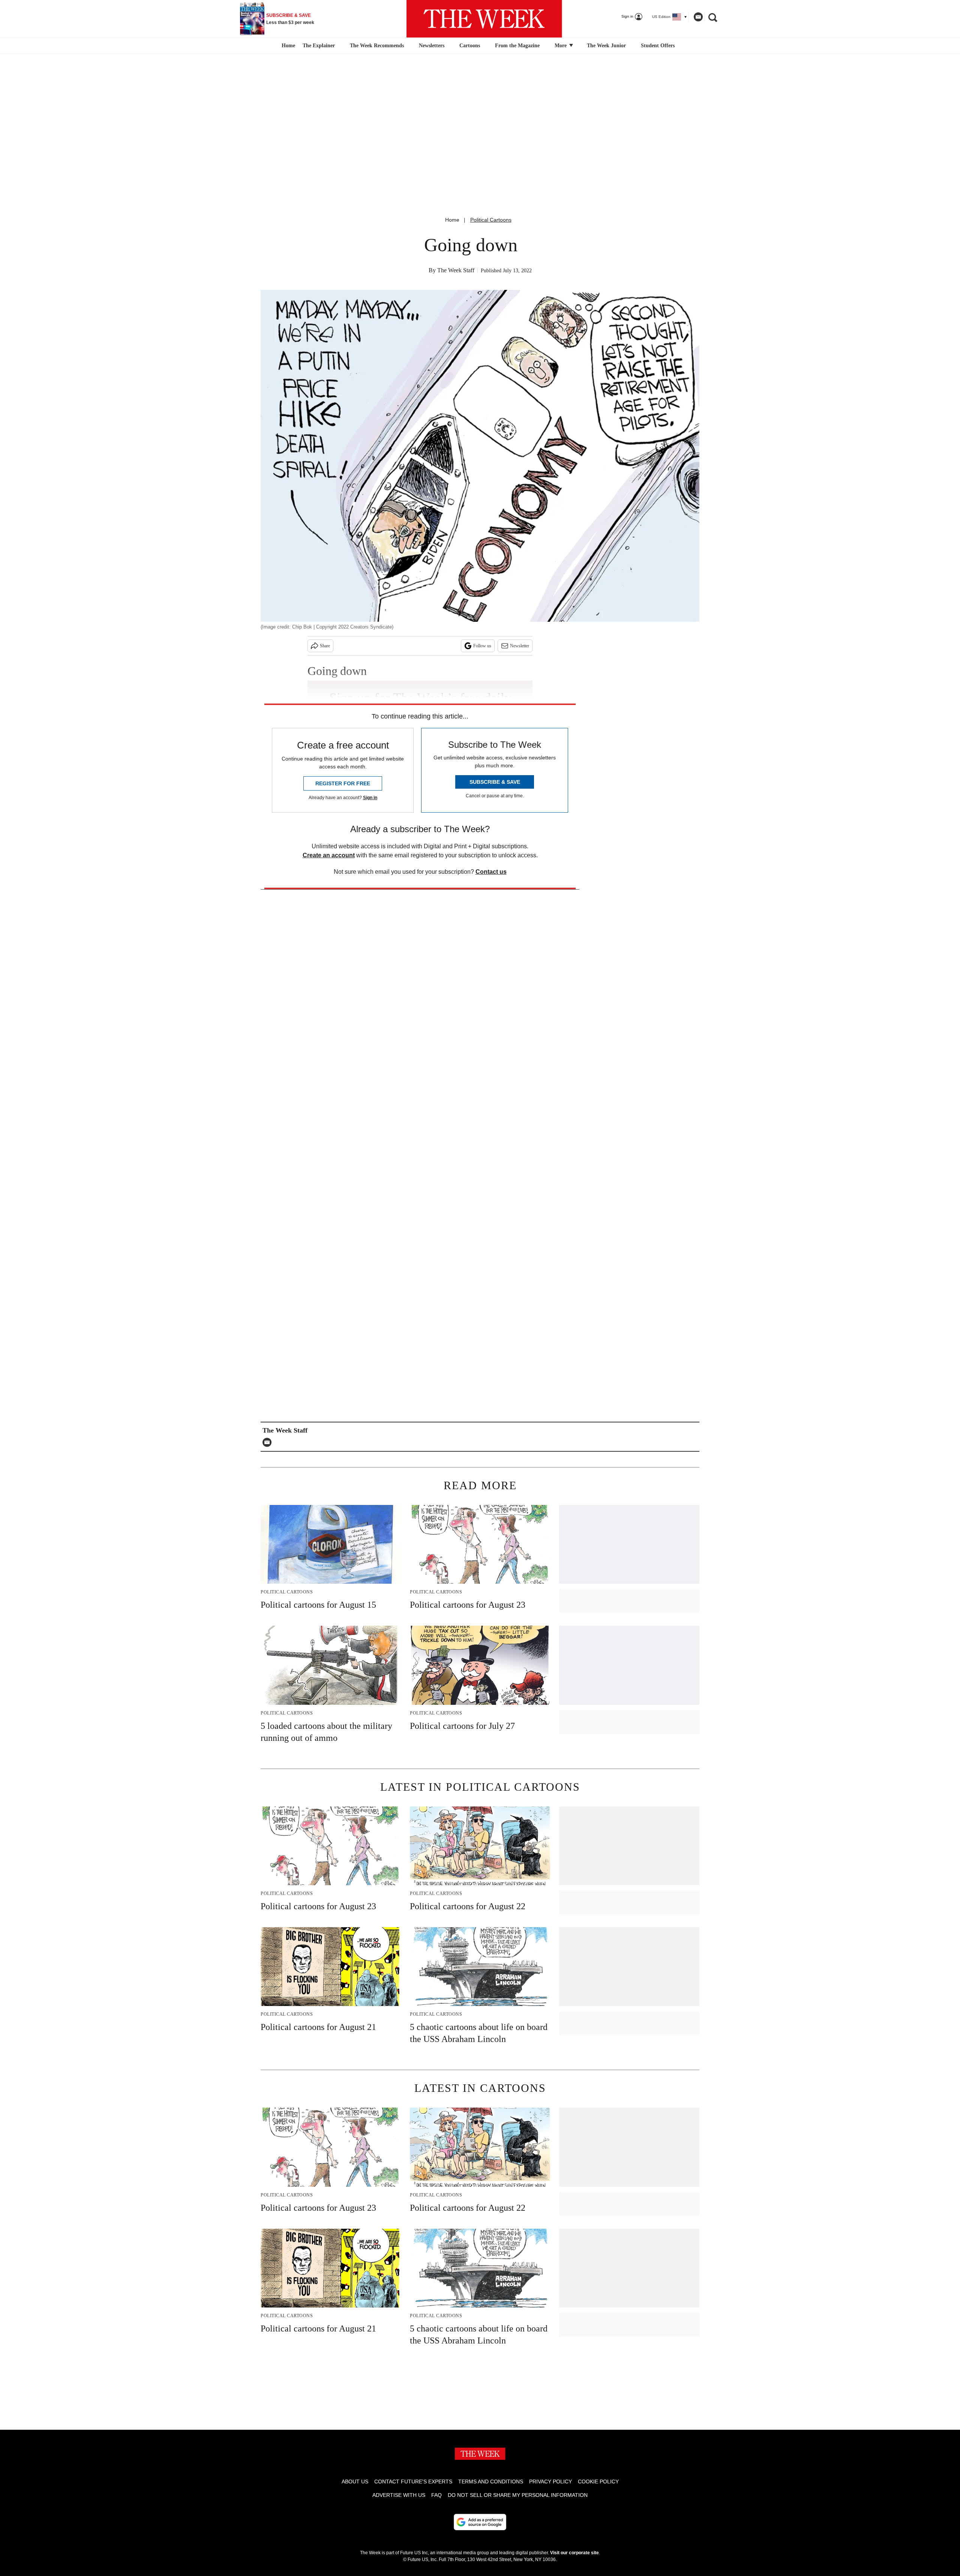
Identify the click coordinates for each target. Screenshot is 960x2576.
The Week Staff (456, 270)
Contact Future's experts (413, 2481)
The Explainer (319, 46)
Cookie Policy (598, 2481)
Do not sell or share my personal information (518, 2495)
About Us (355, 2481)
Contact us (491, 872)
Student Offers (658, 46)
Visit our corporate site (574, 2553)
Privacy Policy (550, 2481)
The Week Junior (606, 46)
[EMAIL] (269, 1442)
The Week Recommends (377, 46)
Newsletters (432, 46)
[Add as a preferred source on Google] (480, 2522)
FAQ (436, 2495)
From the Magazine (517, 46)
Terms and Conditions (491, 2481)
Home (452, 220)
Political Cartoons (491, 220)
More (561, 46)
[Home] (287, 46)
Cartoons (470, 46)
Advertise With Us (399, 2495)
